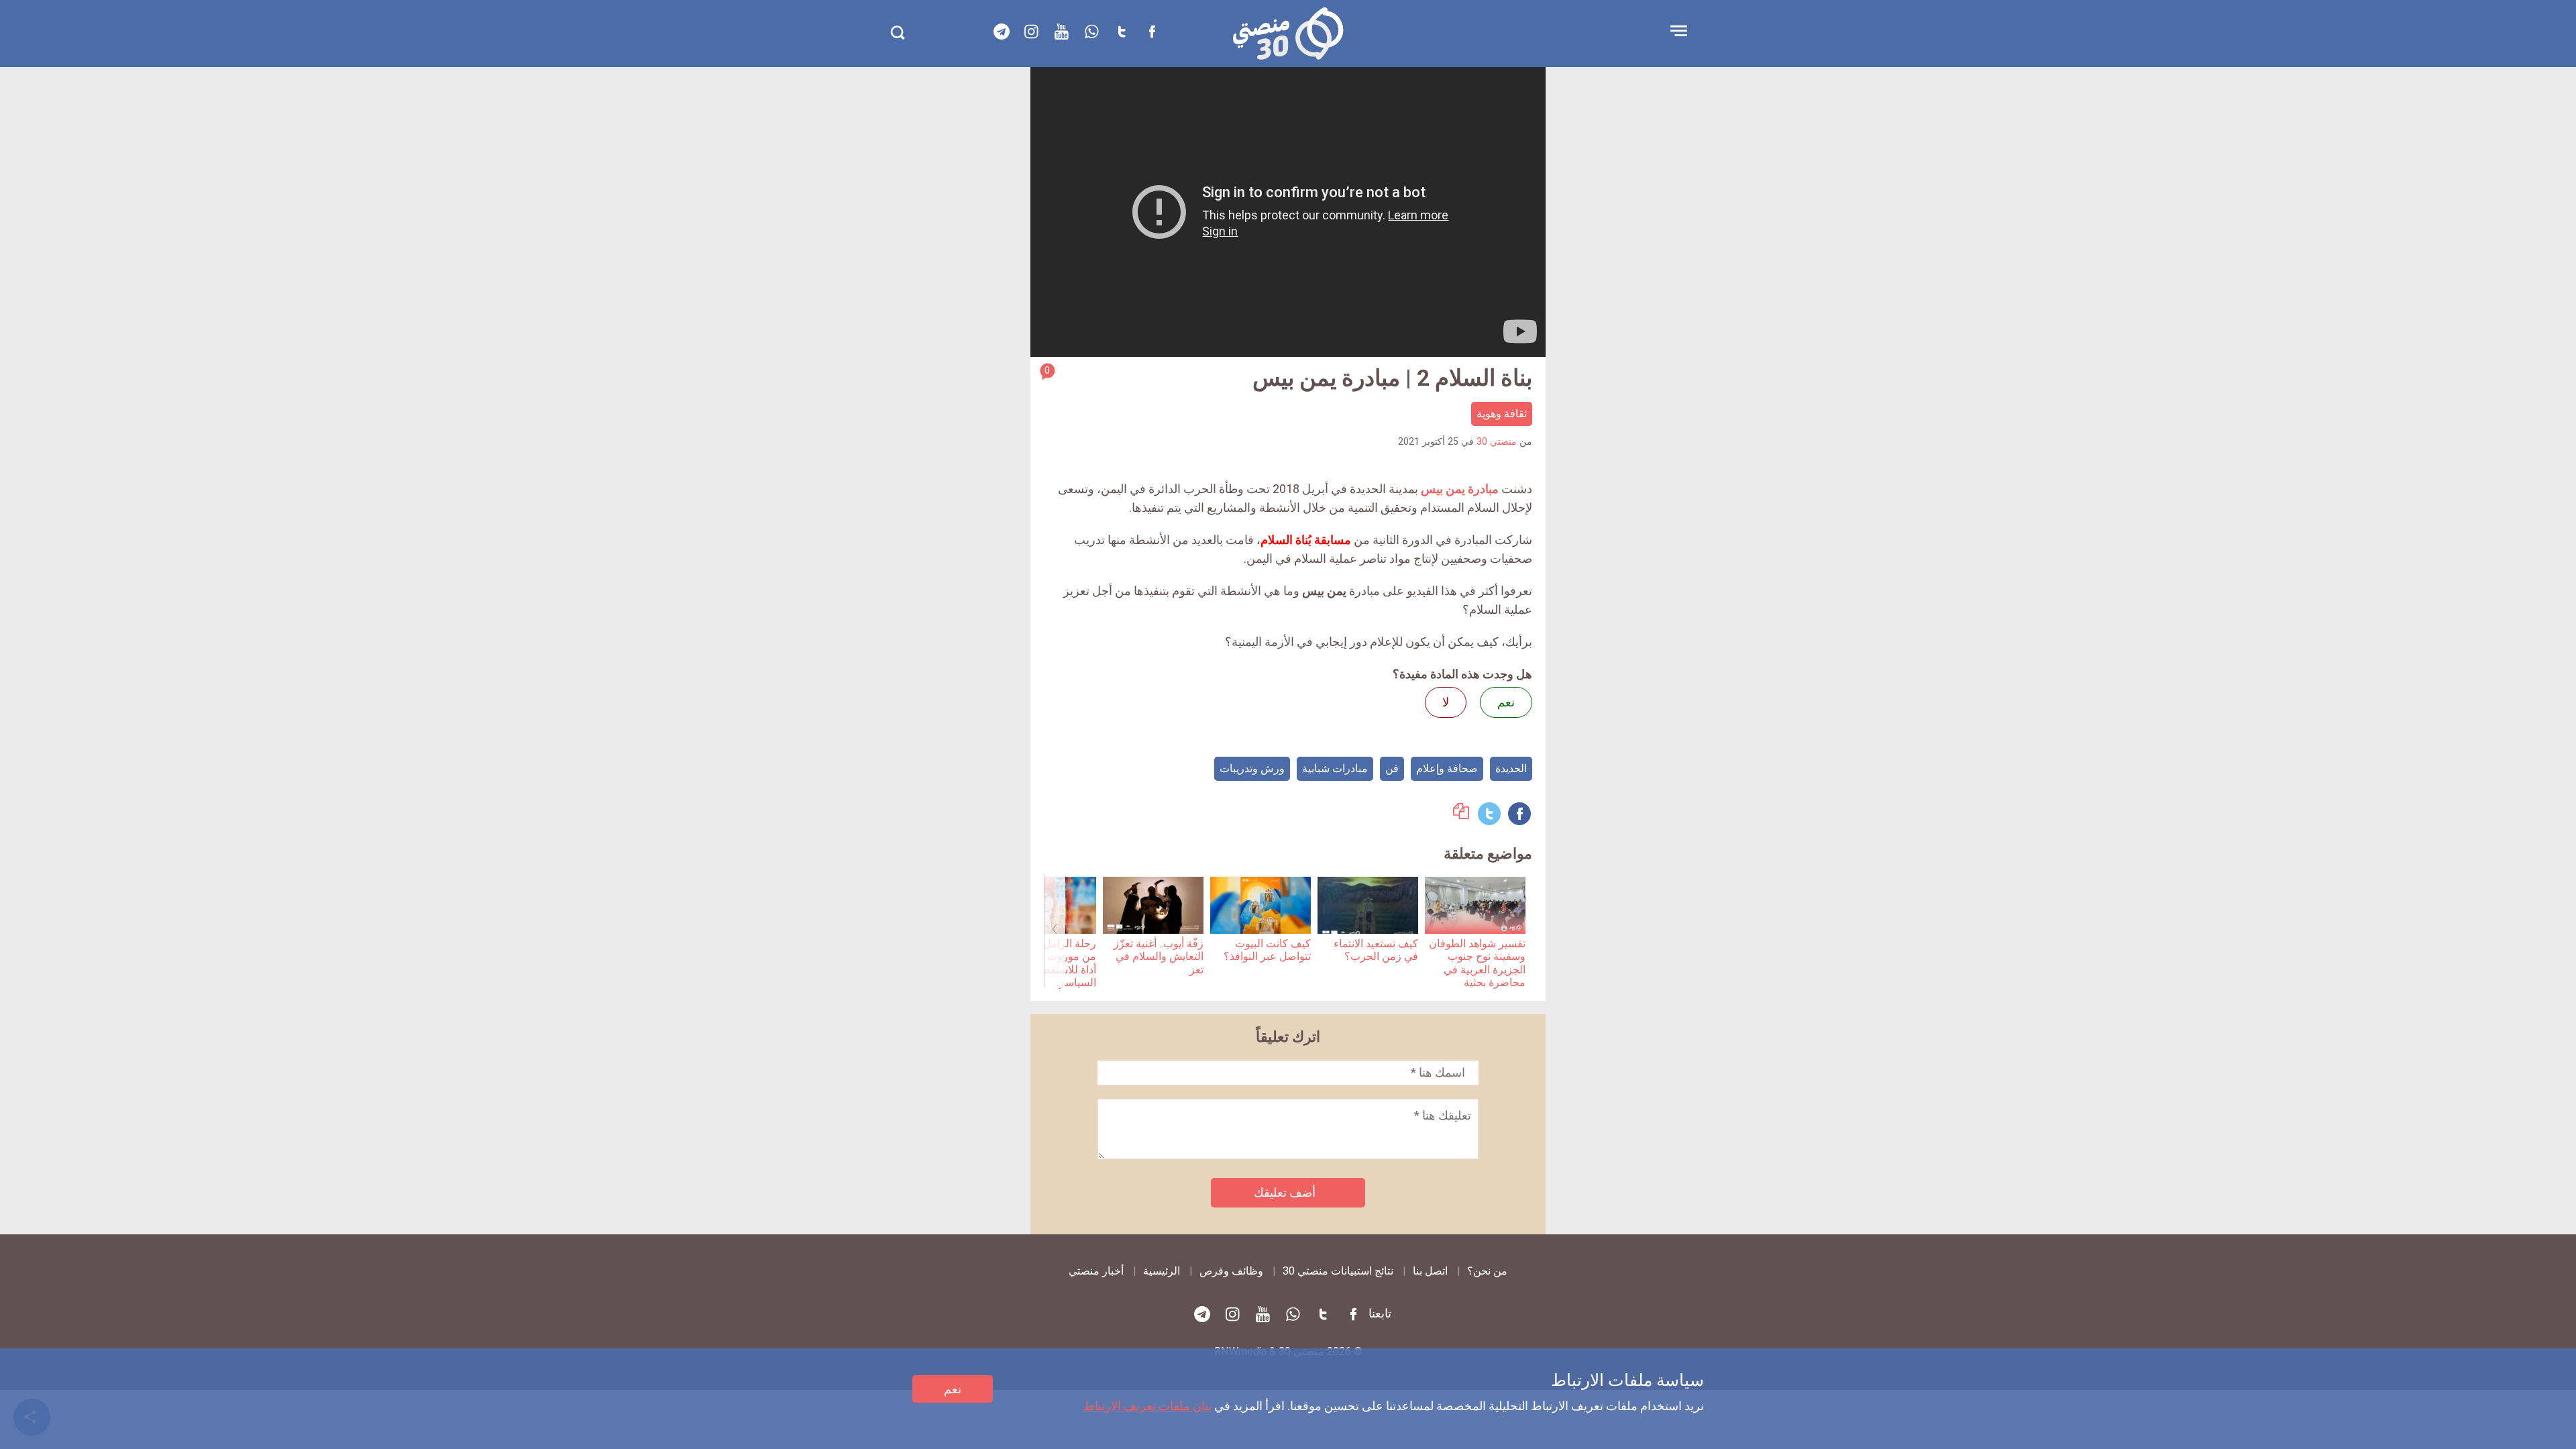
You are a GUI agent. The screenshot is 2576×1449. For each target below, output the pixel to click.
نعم (953, 1389)
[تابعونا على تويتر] (1122, 32)
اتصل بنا (1430, 1271)
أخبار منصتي (1096, 1271)
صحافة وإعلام (1447, 768)
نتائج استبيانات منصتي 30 (1338, 1271)
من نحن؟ (1487, 1271)
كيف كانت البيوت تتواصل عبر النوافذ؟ (1267, 950)
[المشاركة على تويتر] (1489, 814)
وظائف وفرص (1231, 1271)
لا (1446, 702)
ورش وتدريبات (1252, 768)
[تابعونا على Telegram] (1002, 32)
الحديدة (1511, 768)
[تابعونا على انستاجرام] (1032, 32)
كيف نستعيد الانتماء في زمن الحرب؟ (1376, 950)
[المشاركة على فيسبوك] (1519, 814)
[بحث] (897, 33)
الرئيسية (1162, 1271)
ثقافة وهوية (1502, 414)
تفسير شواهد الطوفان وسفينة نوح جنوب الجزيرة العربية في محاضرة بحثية (1477, 963)
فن (1392, 768)
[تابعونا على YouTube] (1062, 32)
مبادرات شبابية (1335, 768)
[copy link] (1461, 815)
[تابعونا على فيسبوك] (1152, 32)
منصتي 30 (1497, 442)
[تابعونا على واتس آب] (1092, 32)
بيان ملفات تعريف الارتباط (1147, 1406)
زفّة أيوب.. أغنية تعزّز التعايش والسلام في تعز (1159, 957)
